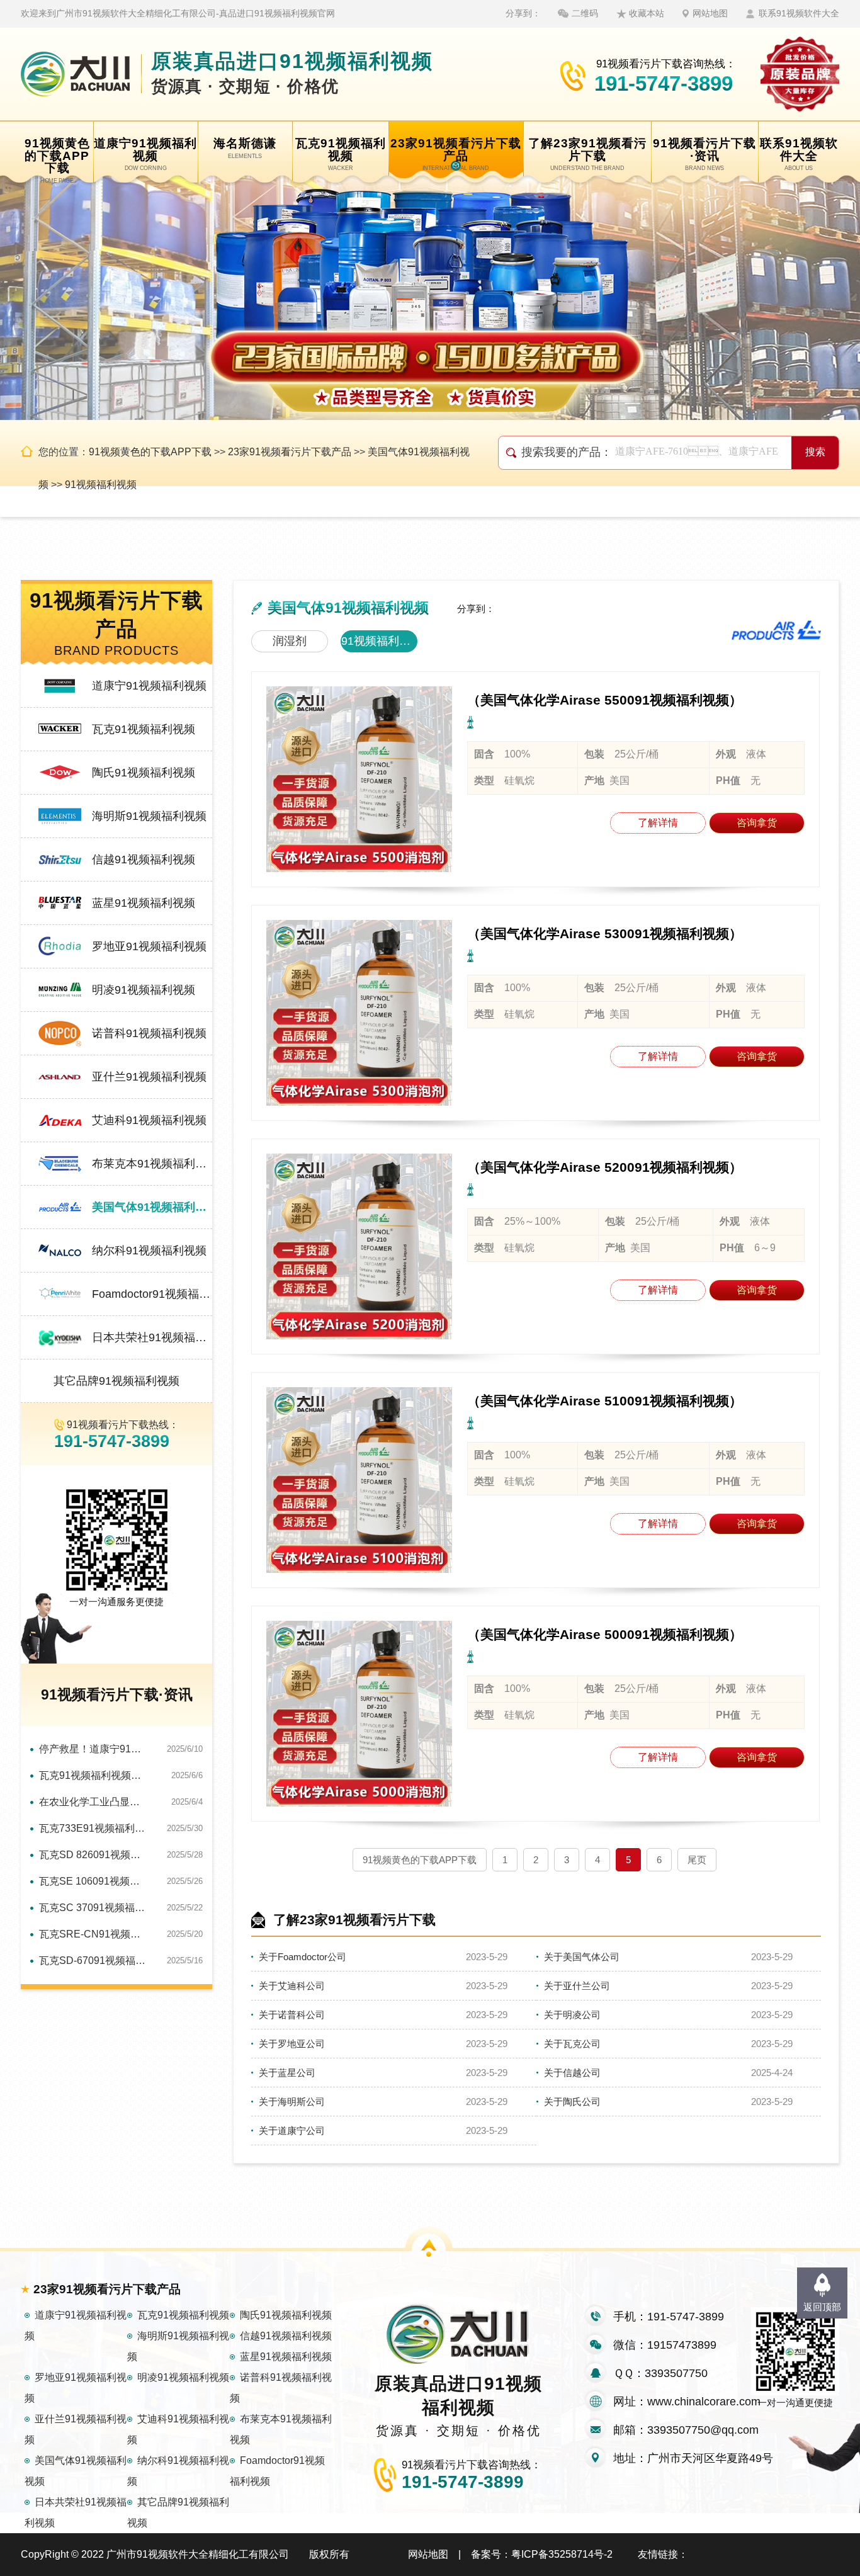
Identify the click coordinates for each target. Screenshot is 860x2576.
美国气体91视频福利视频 (152, 1207)
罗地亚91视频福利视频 (149, 946)
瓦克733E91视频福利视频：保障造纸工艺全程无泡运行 (93, 1828)
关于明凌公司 (572, 2015)
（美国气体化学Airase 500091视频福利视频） (605, 1634)
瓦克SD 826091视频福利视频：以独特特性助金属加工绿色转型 (93, 1855)
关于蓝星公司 (287, 2073)
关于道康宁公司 (292, 2131)
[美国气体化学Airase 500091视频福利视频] (359, 1714)
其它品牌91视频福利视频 (116, 1381)
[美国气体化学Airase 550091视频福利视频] (359, 779)
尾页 (697, 1860)
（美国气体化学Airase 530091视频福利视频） (605, 933)
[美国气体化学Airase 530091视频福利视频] (359, 1013)
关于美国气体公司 (582, 1957)
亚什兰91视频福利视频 (149, 1077)
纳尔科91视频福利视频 (149, 1251)
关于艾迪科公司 (292, 1986)
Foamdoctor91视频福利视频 (152, 1294)
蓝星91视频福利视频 (144, 903)
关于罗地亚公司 (292, 2044)
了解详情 (658, 823)
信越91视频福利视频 (144, 860)
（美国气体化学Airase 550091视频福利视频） (605, 700)
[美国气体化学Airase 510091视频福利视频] (359, 1480)
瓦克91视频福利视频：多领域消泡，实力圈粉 (93, 1775)
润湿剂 (290, 641)
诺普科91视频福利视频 (149, 1033)
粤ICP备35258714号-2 (562, 2554)
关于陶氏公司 (572, 2102)
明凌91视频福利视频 (144, 990)
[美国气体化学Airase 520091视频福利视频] (359, 1246)
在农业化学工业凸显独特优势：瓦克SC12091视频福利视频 (93, 1802)
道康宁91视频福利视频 (149, 686)
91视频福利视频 (101, 485)
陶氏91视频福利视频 (144, 773)
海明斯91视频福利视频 (149, 816)
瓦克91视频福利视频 (144, 729)
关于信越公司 (572, 2073)
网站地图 (710, 13)
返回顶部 (822, 2307)
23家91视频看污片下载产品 (290, 452)
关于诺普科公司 (292, 2015)
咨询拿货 (757, 823)
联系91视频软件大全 (799, 13)
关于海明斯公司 (292, 2102)
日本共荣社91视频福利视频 (152, 1337)
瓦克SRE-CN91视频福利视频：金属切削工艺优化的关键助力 (93, 1934)
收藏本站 (647, 13)
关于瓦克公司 (572, 2044)
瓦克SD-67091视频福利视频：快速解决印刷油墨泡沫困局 (93, 1960)
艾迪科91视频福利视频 (149, 1120)
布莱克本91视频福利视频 (152, 1164)
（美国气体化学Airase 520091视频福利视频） (605, 1167)
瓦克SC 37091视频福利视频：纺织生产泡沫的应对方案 (93, 1908)
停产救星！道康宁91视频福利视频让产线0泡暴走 (93, 1749)
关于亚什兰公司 (577, 1986)
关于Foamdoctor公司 (303, 1957)
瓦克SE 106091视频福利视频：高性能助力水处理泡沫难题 (93, 1881)
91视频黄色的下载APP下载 (150, 452)
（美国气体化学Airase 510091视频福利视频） (605, 1401)
